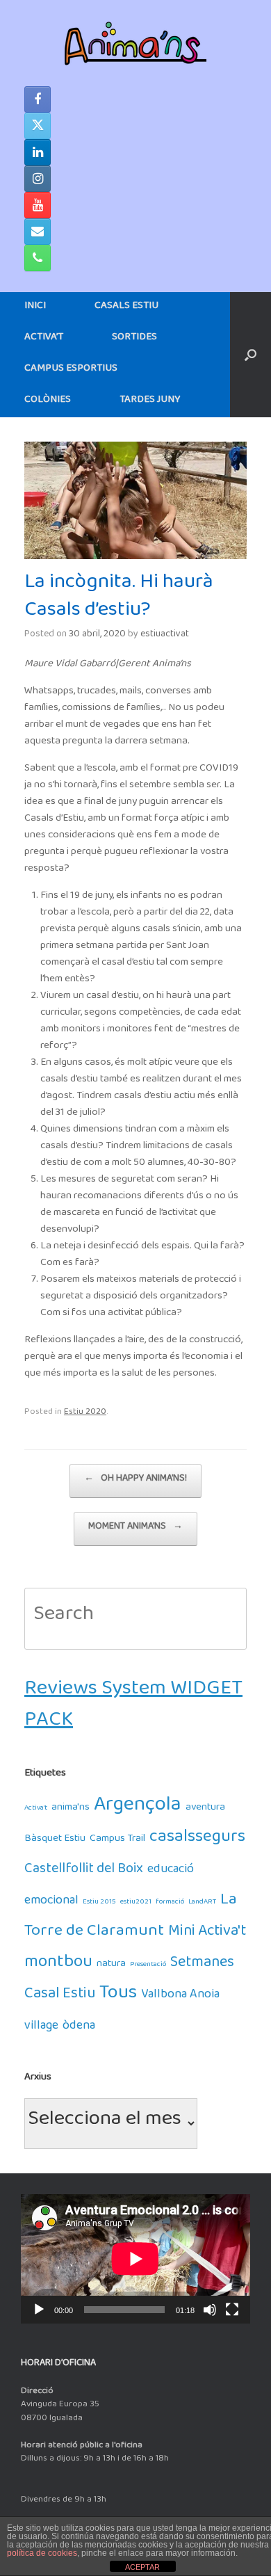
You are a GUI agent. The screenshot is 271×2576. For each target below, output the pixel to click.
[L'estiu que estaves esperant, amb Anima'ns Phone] (38, 258)
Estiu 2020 (85, 1414)
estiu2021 (136, 1903)
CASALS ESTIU (126, 308)
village (41, 2028)
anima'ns (71, 1809)
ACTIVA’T (44, 339)
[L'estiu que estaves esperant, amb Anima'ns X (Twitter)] (38, 126)
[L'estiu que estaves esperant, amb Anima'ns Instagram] (38, 179)
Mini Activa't (207, 1934)
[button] (251, 355)
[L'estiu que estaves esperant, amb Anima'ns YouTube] (38, 205)
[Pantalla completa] (232, 2310)
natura (111, 1966)
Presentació (148, 1966)
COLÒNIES (48, 402)
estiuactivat (165, 636)
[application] (135, 2259)
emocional (51, 1903)
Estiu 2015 (99, 1903)
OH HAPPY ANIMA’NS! (135, 1481)
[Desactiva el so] (210, 2310)
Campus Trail (117, 1841)
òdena (79, 2028)
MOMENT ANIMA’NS (135, 1529)
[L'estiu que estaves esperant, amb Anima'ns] (135, 43)
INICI (35, 308)
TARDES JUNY (150, 402)
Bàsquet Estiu (55, 1841)
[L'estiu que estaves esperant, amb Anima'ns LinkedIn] (38, 152)
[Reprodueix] (39, 2310)
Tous (118, 1997)
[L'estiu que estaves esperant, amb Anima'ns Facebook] (38, 99)
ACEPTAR (142, 2567)
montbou (58, 1966)
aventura (205, 1809)
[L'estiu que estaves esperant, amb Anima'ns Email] (38, 232)
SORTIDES (134, 339)
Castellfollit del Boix (84, 1872)
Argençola (138, 1809)
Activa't (36, 1809)
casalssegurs (197, 1841)
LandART (202, 1903)
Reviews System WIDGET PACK (133, 1709)
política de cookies (42, 2553)
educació (171, 1872)
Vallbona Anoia (180, 1997)
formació (170, 1903)
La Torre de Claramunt (131, 1919)
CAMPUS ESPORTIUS (71, 370)
